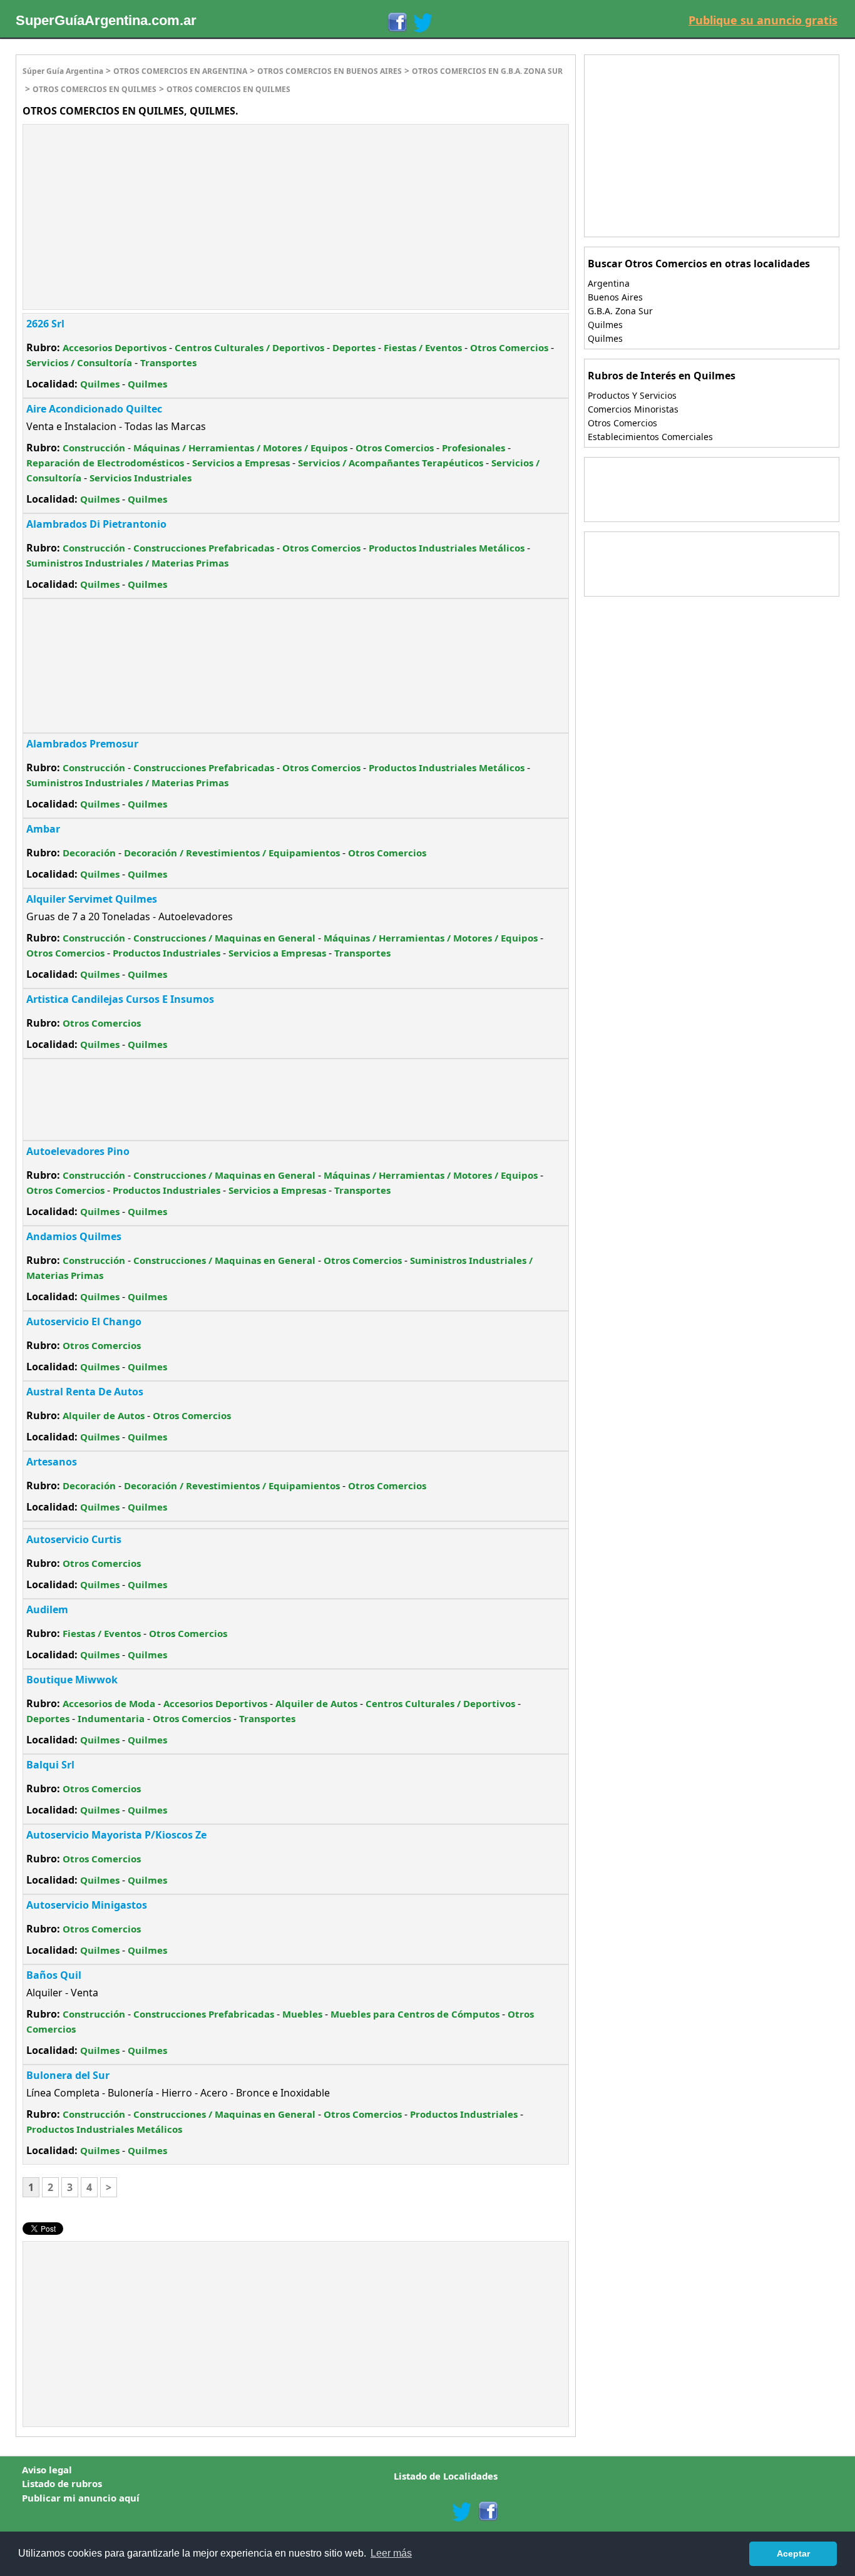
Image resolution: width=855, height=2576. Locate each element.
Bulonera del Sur (68, 2075)
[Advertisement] (128, 215)
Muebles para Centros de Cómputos (415, 2014)
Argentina (609, 283)
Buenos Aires (615, 297)
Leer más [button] (391, 2553)
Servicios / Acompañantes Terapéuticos (391, 463)
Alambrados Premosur (82, 744)
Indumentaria (111, 1718)
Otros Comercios (509, 347)
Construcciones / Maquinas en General (224, 938)
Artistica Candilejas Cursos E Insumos (120, 999)
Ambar (43, 829)
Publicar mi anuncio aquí (81, 2498)
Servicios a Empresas (241, 463)
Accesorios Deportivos (115, 347)
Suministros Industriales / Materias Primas (127, 563)
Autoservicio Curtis (74, 1539)
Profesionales (474, 448)
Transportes (168, 362)
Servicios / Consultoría (79, 362)
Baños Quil (54, 1975)
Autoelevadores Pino (78, 1151)
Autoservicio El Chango (84, 1321)
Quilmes (100, 384)
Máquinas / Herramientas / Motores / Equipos (240, 448)
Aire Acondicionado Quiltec (94, 409)
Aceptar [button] (793, 2553)
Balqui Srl (50, 1765)
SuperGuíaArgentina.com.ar (106, 20)
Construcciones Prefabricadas (204, 548)
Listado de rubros (62, 2483)
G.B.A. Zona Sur (620, 311)
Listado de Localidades (446, 2476)
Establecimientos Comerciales (650, 437)
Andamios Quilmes (74, 1236)
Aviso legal (47, 2470)
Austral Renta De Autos (85, 1392)
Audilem (47, 1609)
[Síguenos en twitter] (461, 2512)
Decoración (89, 853)
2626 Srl (45, 324)
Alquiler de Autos (104, 1415)
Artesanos (52, 1462)
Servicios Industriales (141, 478)
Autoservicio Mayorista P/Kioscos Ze (116, 1835)
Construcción (94, 448)
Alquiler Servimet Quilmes (92, 899)
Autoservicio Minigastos (87, 1905)
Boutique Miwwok (72, 1680)
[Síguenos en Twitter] (422, 23)
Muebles (302, 2014)
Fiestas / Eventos (423, 347)
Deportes (354, 347)
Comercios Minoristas (633, 409)
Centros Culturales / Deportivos (249, 347)
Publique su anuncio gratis (763, 20)
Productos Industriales (166, 953)
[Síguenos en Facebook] (397, 23)
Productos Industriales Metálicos (447, 548)
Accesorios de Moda (109, 1703)
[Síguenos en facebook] (487, 2512)
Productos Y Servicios (632, 395)
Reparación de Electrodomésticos (105, 463)
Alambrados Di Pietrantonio (96, 524)
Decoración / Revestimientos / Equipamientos (232, 853)
